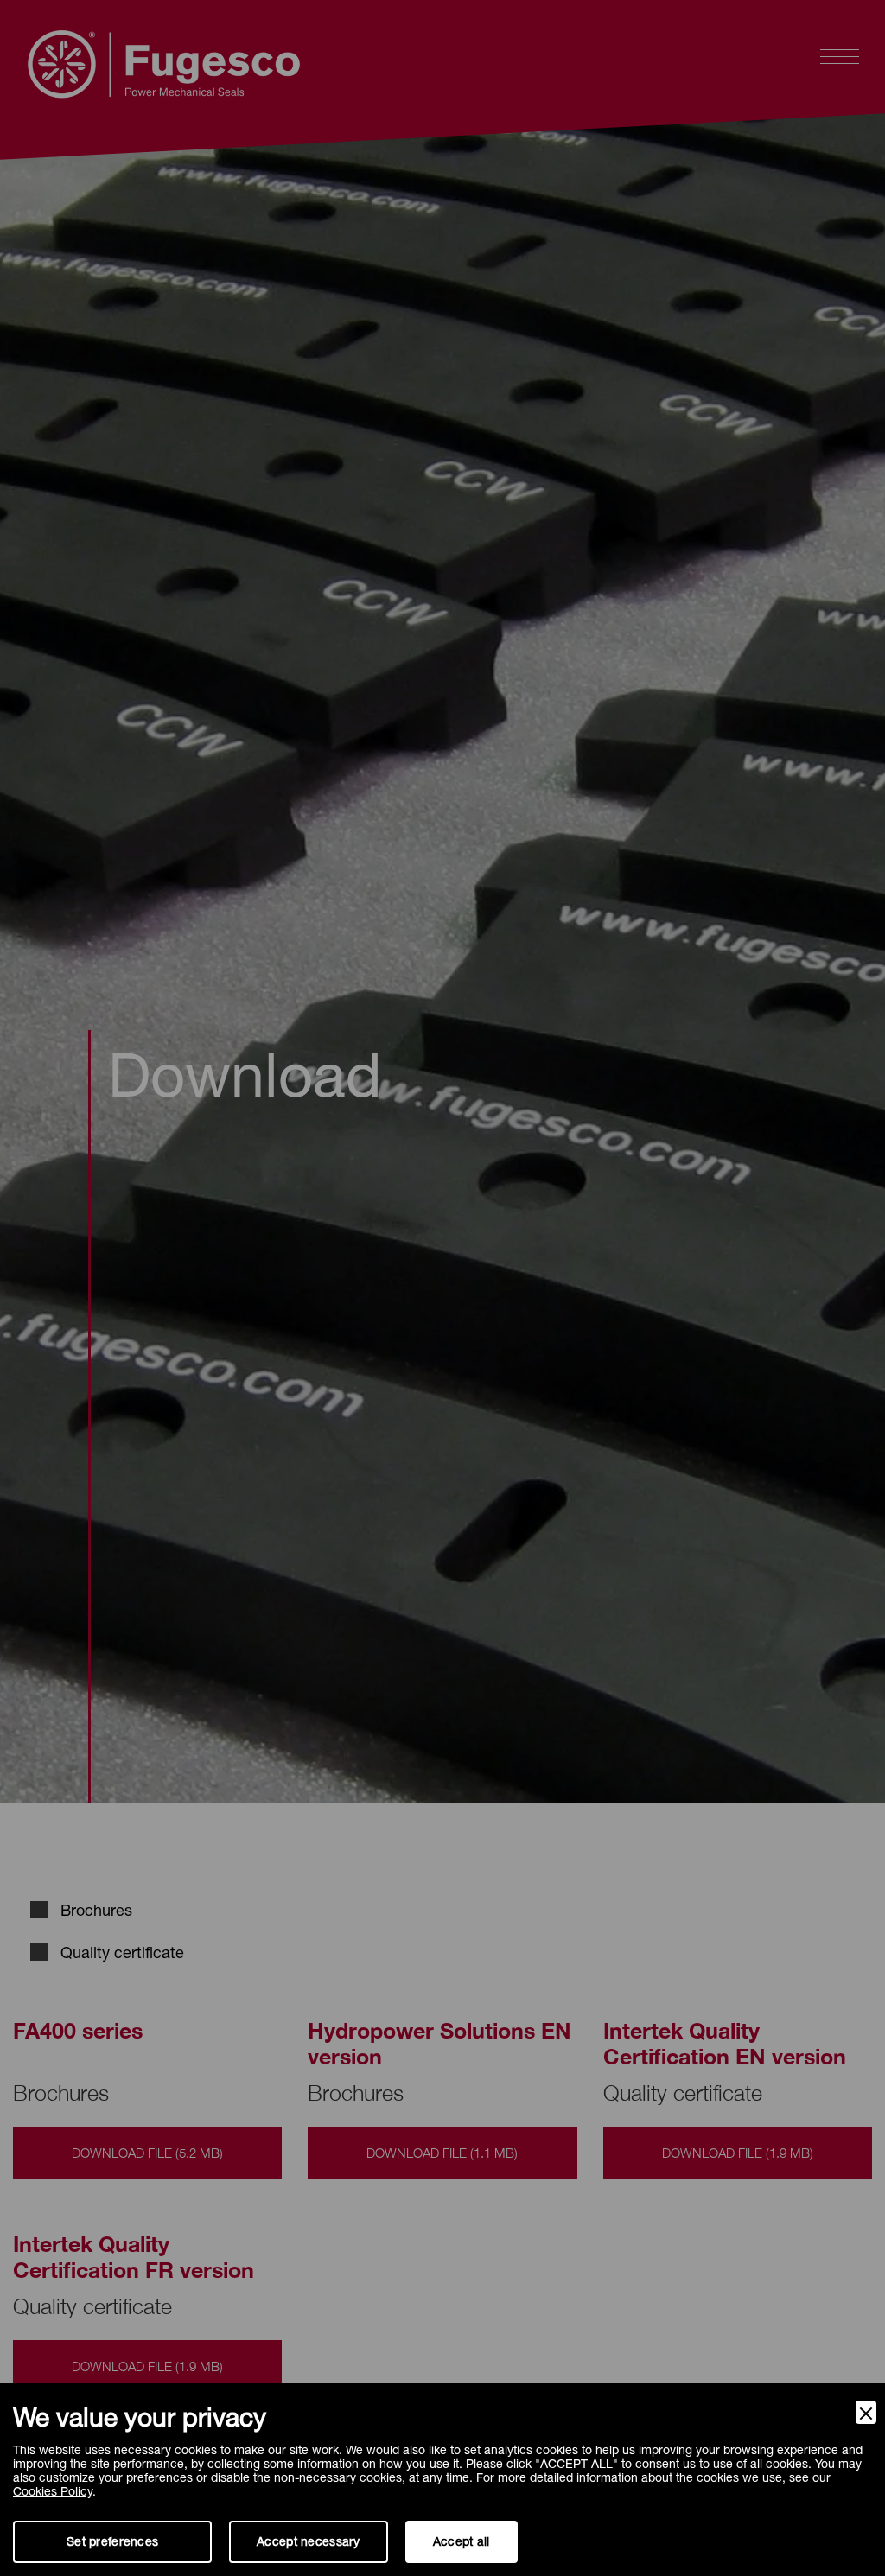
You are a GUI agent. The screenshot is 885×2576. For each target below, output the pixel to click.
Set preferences (112, 2541)
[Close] (866, 2412)
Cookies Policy (53, 2491)
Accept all (462, 2541)
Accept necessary (308, 2541)
